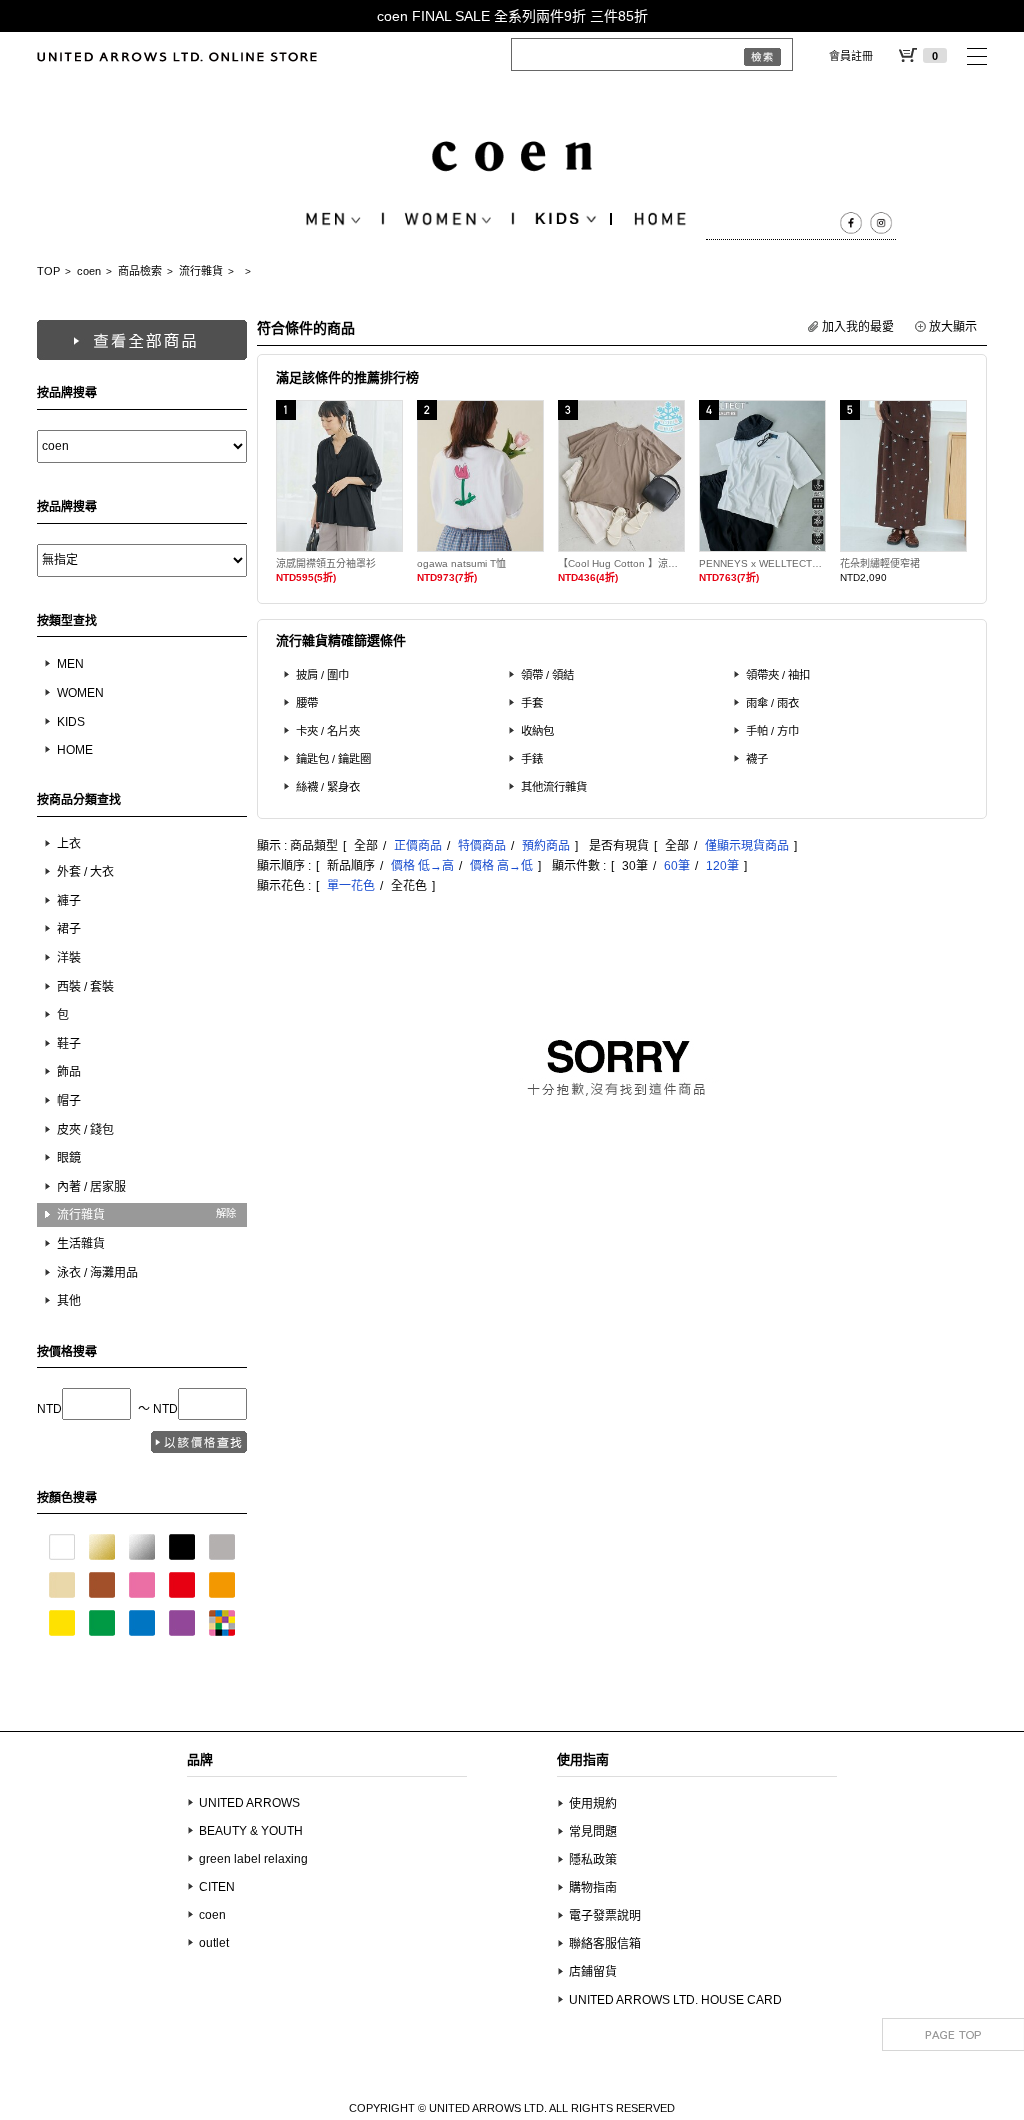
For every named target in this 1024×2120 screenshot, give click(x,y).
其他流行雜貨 (554, 787)
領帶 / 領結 (547, 675)
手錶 (532, 759)
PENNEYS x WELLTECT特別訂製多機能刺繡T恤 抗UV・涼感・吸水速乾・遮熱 (762, 563)
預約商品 (546, 846)
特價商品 (482, 846)
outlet (214, 1943)
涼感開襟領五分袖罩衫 (326, 563)
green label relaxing (253, 1859)
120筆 (722, 866)
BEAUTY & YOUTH (251, 1831)
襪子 (757, 759)
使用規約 (593, 1804)
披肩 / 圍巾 (322, 675)
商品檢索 (140, 271)
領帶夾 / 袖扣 (778, 675)
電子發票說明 (605, 1916)
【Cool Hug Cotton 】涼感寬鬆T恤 (621, 563)
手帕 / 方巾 (772, 731)
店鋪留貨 (593, 1972)
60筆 (677, 866)
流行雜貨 (201, 271)
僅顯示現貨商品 (747, 846)
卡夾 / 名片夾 (328, 731)
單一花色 (351, 886)
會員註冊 (851, 56)
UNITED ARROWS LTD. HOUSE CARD (675, 2000)
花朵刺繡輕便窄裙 (880, 563)
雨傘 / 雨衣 (772, 703)
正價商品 (418, 846)
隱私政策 (593, 1860)
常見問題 (593, 1832)
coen (89, 271)
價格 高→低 (501, 866)
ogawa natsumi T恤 (461, 563)
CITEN (217, 1887)
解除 (226, 1213)
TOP (48, 271)
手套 (532, 703)
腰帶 (307, 703)
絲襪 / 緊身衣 (328, 787)
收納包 (537, 731)
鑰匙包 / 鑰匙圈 (333, 759)
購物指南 (593, 1888)
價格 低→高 (422, 866)
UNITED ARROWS (249, 1803)
